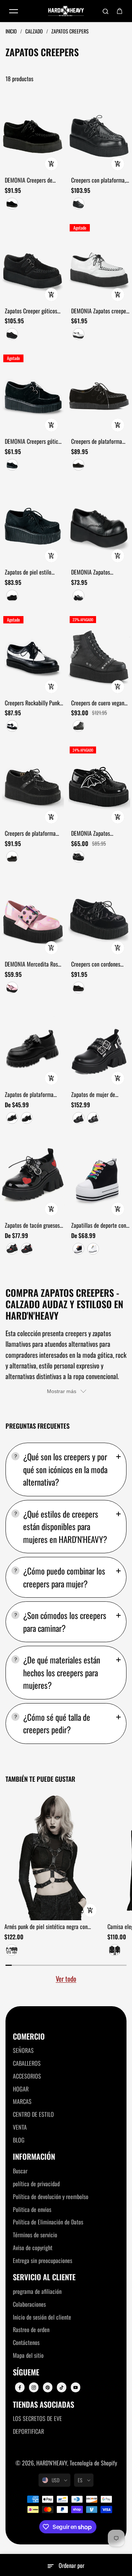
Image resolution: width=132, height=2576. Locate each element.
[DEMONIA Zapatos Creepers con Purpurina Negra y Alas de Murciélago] (99, 786)
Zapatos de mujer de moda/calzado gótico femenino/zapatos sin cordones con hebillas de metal (98, 1095)
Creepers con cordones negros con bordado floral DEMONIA (99, 964)
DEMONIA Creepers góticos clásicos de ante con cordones (34, 442)
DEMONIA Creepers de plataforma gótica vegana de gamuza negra (32, 180)
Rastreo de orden (31, 2329)
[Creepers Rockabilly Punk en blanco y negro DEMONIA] (33, 655)
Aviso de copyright (33, 2248)
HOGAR (21, 2089)
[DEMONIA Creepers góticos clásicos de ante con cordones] (33, 394)
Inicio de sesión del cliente (42, 2317)
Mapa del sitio (28, 2355)
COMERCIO (29, 2037)
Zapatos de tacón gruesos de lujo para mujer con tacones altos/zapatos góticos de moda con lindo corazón (33, 1226)
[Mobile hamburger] (14, 11)
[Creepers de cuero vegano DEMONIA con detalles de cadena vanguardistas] (99, 655)
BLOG (19, 2140)
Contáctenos (26, 2342)
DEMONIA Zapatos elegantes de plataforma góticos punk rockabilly (98, 572)
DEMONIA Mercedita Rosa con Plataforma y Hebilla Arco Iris (33, 964)
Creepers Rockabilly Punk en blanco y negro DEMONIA (32, 703)
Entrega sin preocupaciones (43, 2260)
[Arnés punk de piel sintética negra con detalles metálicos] (53, 1855)
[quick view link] (51, 164)
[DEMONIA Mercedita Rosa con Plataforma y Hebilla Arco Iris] (33, 916)
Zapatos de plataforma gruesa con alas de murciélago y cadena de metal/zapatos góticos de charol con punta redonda (32, 1095)
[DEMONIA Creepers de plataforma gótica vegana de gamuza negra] (33, 132)
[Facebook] (20, 2388)
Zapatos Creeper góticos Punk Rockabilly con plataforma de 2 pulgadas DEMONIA (32, 311)
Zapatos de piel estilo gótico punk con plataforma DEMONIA (28, 572)
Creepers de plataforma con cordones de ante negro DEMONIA (97, 442)
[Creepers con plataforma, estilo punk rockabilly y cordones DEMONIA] (99, 132)
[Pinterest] (48, 2388)
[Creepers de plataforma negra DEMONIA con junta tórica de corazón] (33, 786)
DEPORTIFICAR (28, 2431)
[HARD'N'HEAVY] (66, 11)
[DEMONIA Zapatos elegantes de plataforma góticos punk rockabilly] (99, 524)
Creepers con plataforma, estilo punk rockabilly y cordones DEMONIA (98, 180)
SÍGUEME (26, 2372)
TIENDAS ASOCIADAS (43, 2405)
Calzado (35, 31)
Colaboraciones (29, 2304)
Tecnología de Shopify (93, 2463)
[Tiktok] (62, 2388)
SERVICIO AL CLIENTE (44, 2277)
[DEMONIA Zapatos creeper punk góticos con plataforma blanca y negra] (99, 263)
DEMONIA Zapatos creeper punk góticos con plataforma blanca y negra (100, 311)
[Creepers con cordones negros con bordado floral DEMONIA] (99, 916)
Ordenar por (71, 2565)
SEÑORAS (23, 2050)
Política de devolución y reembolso (51, 2197)
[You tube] (76, 2388)
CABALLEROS (27, 2063)
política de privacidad (36, 2184)
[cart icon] (120, 11)
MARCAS (22, 2101)
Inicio (12, 31)
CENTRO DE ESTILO (33, 2114)
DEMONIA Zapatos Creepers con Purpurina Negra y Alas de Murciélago (96, 834)
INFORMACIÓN (34, 2157)
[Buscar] (106, 11)
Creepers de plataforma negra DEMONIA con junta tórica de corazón (33, 834)
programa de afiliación (37, 2291)
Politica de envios (32, 2209)
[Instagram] (34, 2388)
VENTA (20, 2127)
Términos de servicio (35, 2235)
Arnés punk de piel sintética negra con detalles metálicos (46, 1927)
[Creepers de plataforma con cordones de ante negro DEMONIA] (99, 394)
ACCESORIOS (27, 2076)
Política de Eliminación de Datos (48, 2222)
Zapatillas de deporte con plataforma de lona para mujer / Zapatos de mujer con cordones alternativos (99, 1226)
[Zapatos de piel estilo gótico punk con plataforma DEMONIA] (33, 524)
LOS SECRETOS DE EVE (37, 2418)
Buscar (20, 2171)
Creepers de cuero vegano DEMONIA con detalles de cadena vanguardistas (99, 703)
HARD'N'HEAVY (52, 2463)
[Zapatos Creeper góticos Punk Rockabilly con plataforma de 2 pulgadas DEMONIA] (33, 263)
